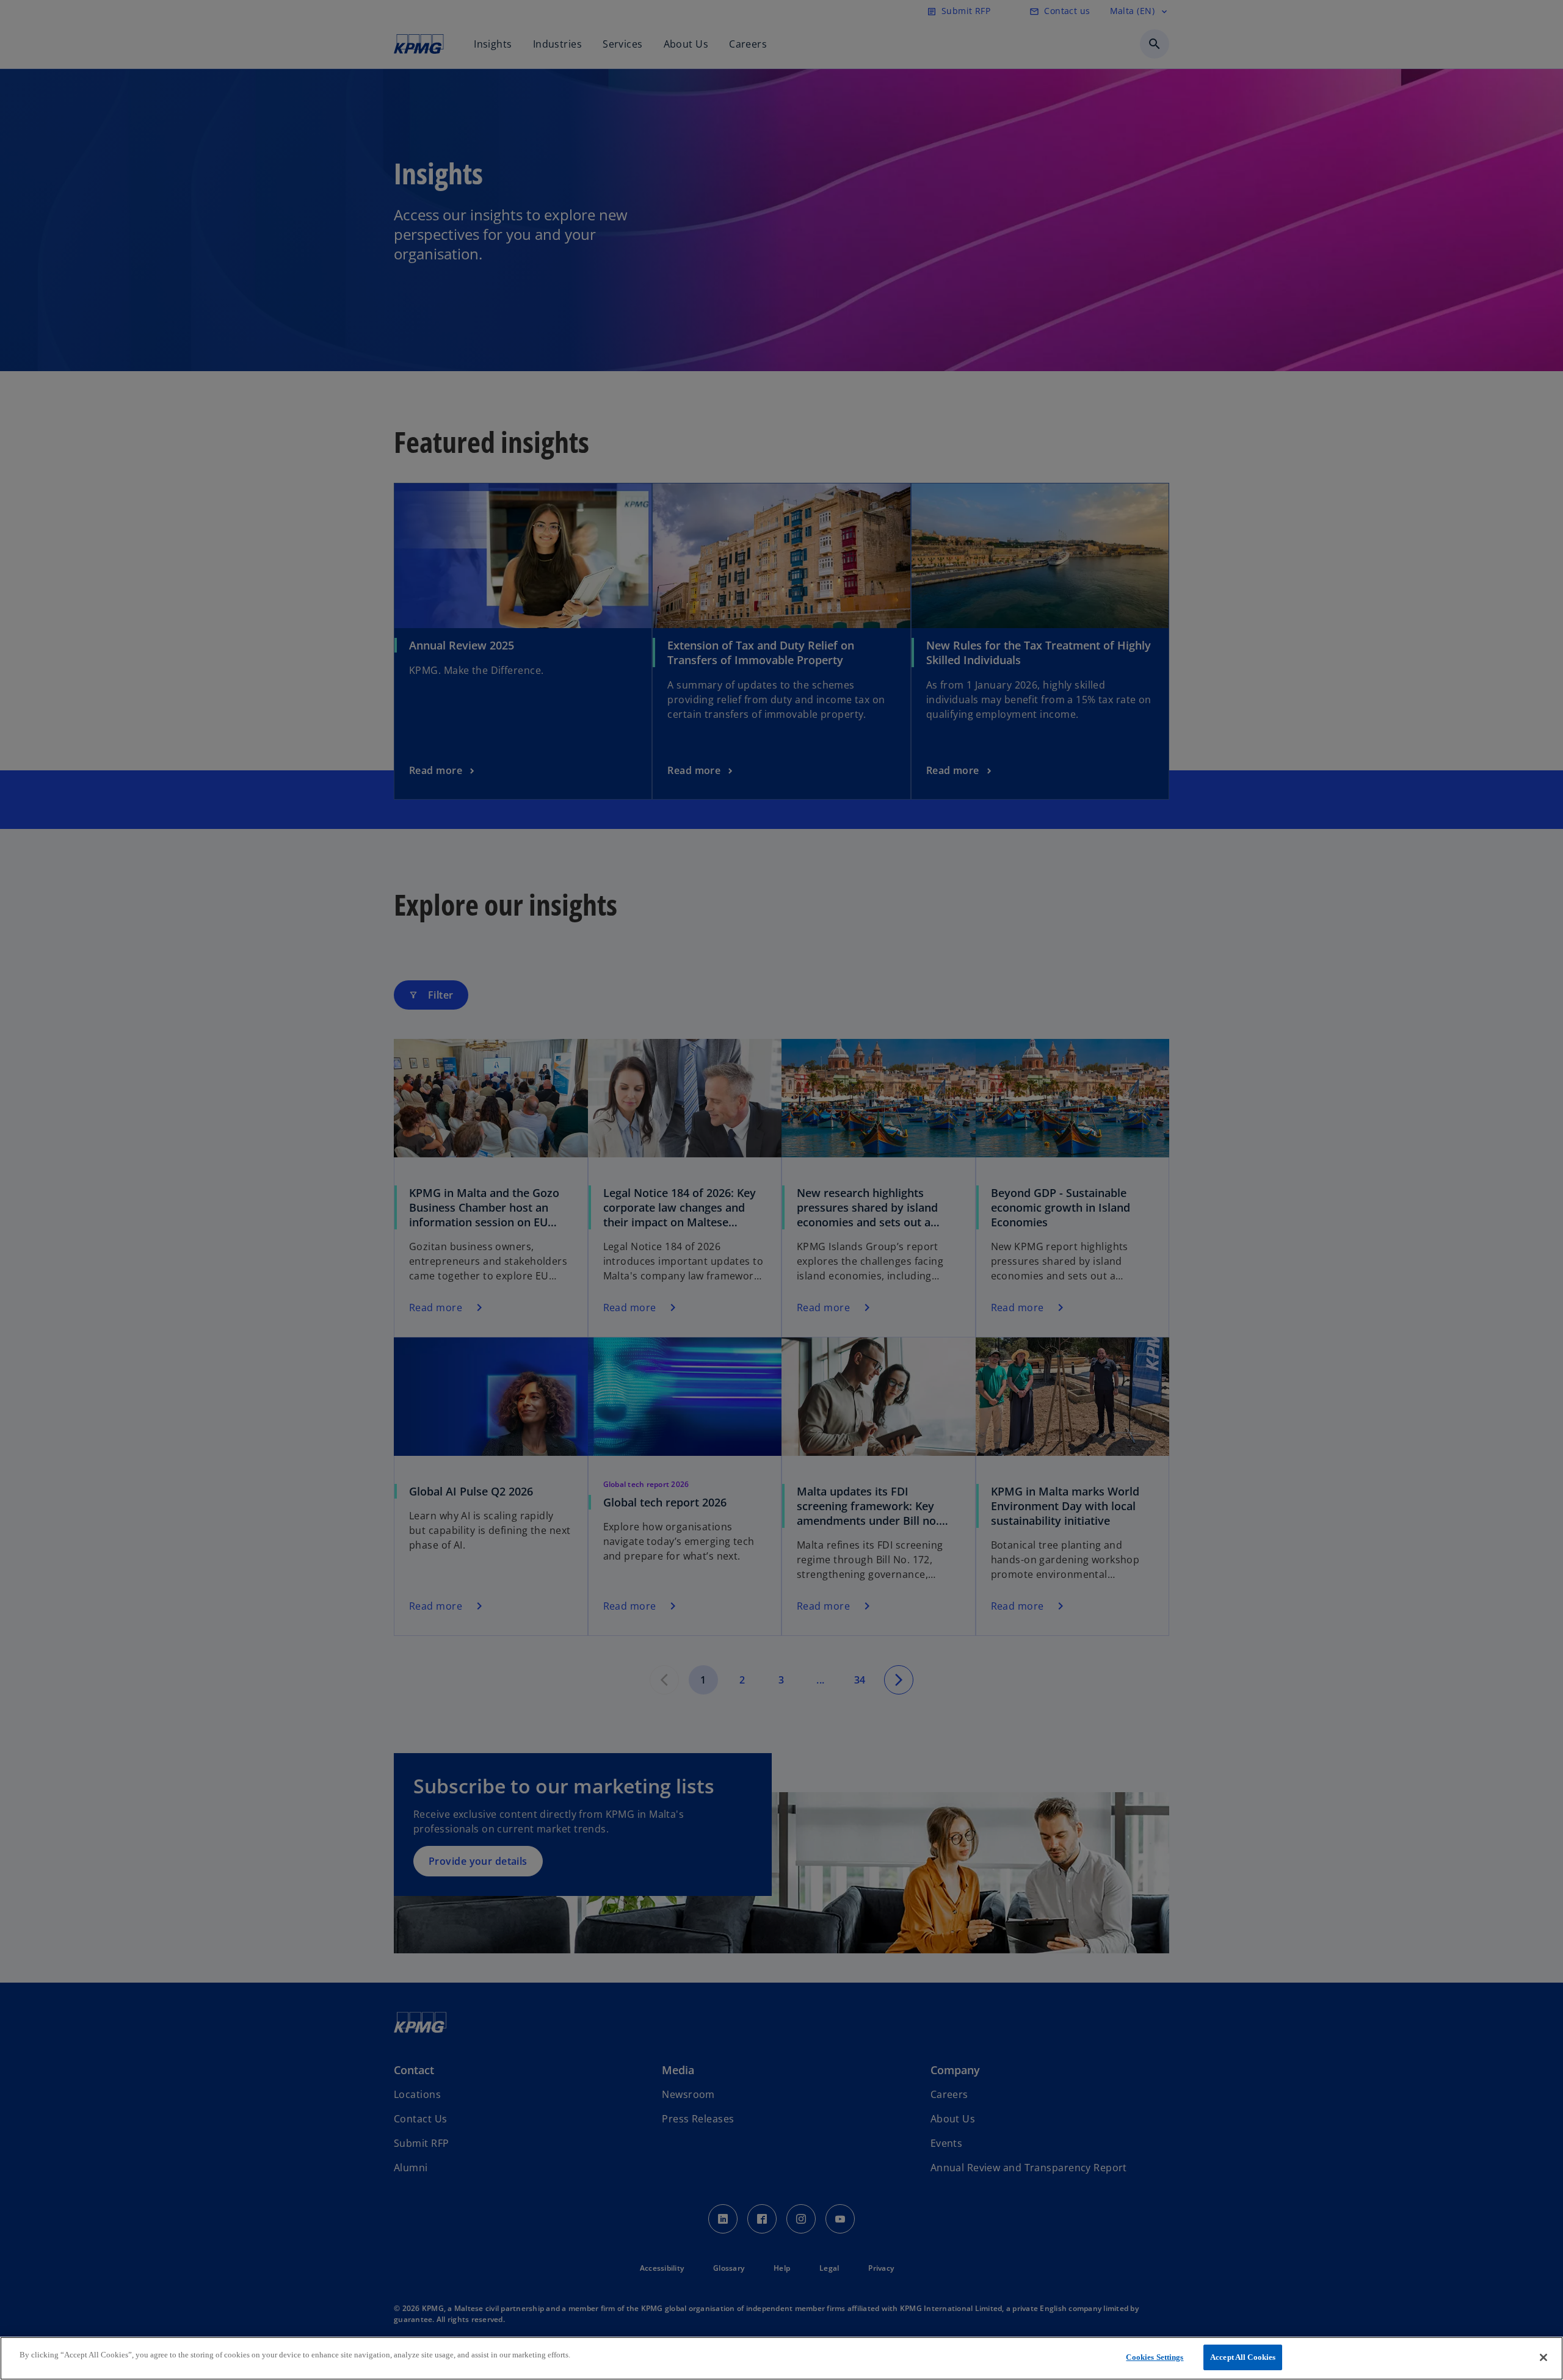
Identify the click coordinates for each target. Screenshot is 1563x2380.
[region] (781, 2358)
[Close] (1543, 2357)
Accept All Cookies (1243, 2357)
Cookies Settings (1155, 2357)
